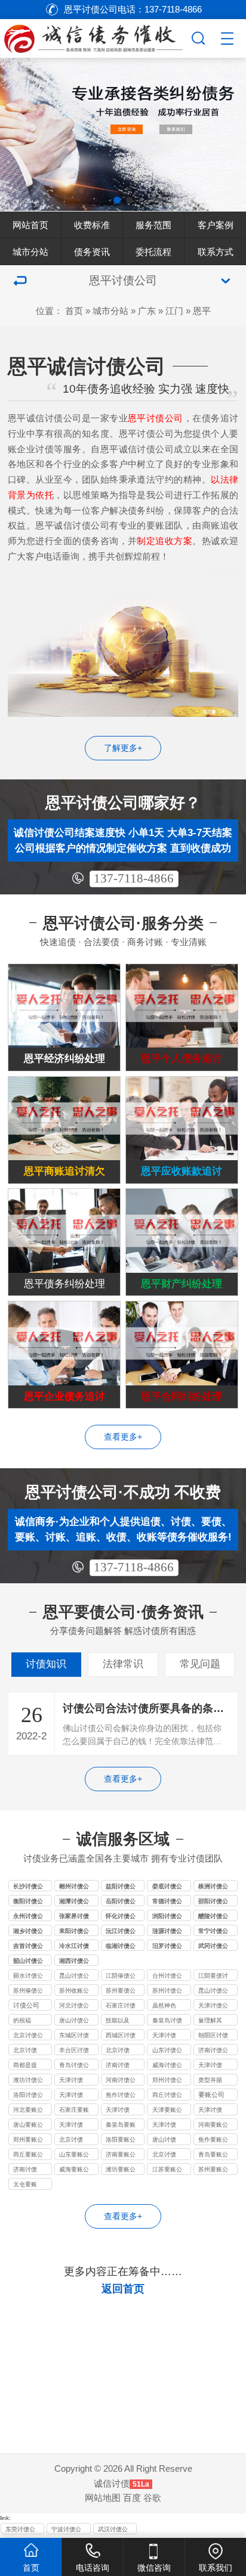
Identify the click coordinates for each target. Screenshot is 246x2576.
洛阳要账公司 (121, 2140)
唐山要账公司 (28, 2126)
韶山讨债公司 (28, 1962)
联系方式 (216, 252)
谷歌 (152, 2498)
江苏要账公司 (167, 2170)
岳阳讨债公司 (121, 1902)
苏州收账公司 (74, 1991)
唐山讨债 (164, 2140)
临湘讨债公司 (121, 1947)
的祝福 (22, 2020)
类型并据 (210, 2080)
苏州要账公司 (213, 2170)
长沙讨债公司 (28, 1887)
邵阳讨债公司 (213, 1902)
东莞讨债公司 (20, 2530)
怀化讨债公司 (121, 1917)
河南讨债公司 (121, 2081)
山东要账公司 (74, 2155)
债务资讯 (92, 252)
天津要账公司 (167, 2111)
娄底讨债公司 (167, 1887)
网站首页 (30, 225)
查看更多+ (123, 1437)
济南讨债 (118, 2065)
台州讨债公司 (167, 1977)
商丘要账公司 (28, 2155)
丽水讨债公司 (28, 1977)
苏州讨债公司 (167, 1991)
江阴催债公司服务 (121, 1977)
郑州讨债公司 (167, 2081)
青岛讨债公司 (74, 2066)
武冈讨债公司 (213, 1947)
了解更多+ (123, 748)
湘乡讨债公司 (28, 1932)
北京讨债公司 (28, 2036)
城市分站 (30, 252)
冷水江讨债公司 (74, 1947)
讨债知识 (46, 1664)
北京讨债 (25, 2050)
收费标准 (92, 225)
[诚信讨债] (94, 36)
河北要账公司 (28, 2111)
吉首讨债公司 (28, 1947)
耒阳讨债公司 (74, 1932)
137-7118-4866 (134, 878)
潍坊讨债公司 (28, 2081)
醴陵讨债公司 (213, 1917)
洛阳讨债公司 (28, 2096)
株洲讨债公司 (213, 1887)
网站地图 (103, 2498)
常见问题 (200, 1664)
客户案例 (216, 225)
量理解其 (210, 2020)
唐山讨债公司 (74, 2021)
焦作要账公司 (213, 2140)
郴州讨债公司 (74, 1887)
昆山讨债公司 (74, 1977)
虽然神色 (164, 2005)
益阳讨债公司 (121, 1887)
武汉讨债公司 (113, 2530)
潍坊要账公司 (121, 2170)
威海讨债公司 (167, 2066)
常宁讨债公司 (213, 1932)
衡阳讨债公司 (28, 1902)
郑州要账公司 (28, 2140)
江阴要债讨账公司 (213, 1977)
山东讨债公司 (167, 2051)
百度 (132, 2498)
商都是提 (25, 2065)
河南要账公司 (213, 2126)
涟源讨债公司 (167, 1932)
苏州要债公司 (121, 1991)
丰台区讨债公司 (74, 2051)
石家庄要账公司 (74, 2111)
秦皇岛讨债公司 (167, 2021)
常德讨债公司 (167, 1902)
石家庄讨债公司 (121, 2006)
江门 (174, 311)
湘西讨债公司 (74, 1962)
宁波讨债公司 (66, 2530)
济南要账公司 (121, 2155)
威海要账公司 (74, 2170)
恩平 (202, 311)
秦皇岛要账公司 (121, 2126)
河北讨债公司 (74, 2006)
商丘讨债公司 (167, 2096)
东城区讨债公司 (74, 2036)
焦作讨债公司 (121, 2096)
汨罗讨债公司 (167, 1947)
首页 (74, 311)
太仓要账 (25, 2184)
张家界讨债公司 (74, 1917)
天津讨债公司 (213, 2006)
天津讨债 (164, 2035)
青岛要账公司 (213, 2155)
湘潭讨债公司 (74, 1902)
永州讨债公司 (28, 1917)
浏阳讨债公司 (167, 1917)
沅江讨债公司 (121, 1932)
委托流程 (153, 252)
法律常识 (123, 1664)
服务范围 (153, 225)
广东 (147, 311)
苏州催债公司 (28, 1991)
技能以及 (118, 2020)
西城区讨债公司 (121, 2036)
